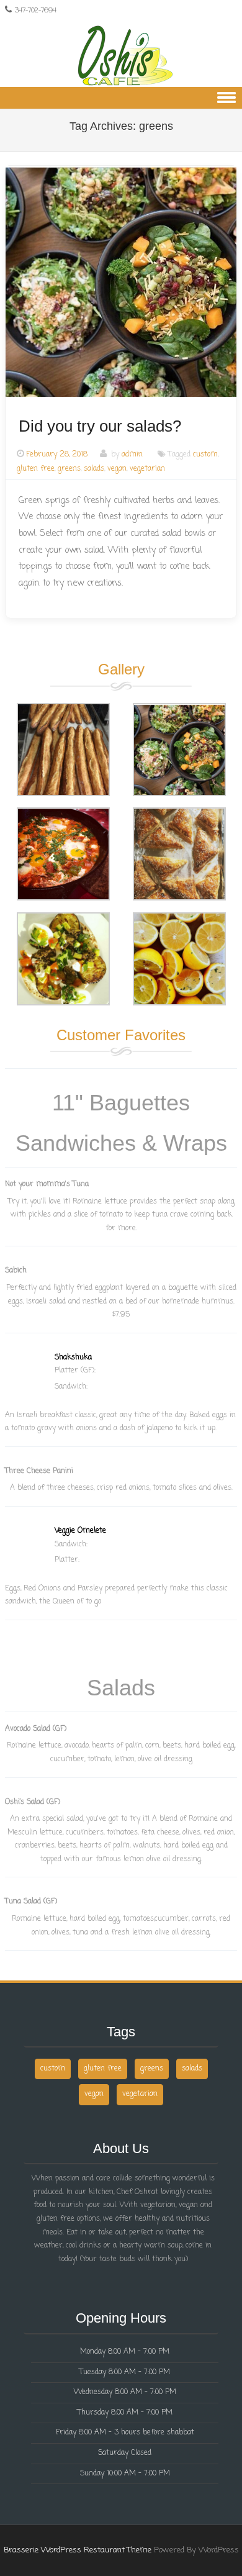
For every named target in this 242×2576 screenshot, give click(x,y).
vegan (117, 469)
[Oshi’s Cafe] (121, 56)
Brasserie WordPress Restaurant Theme (78, 2550)
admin (132, 455)
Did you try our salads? (100, 426)
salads (94, 469)
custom (205, 455)
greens (69, 469)
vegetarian (147, 469)
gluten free (36, 469)
